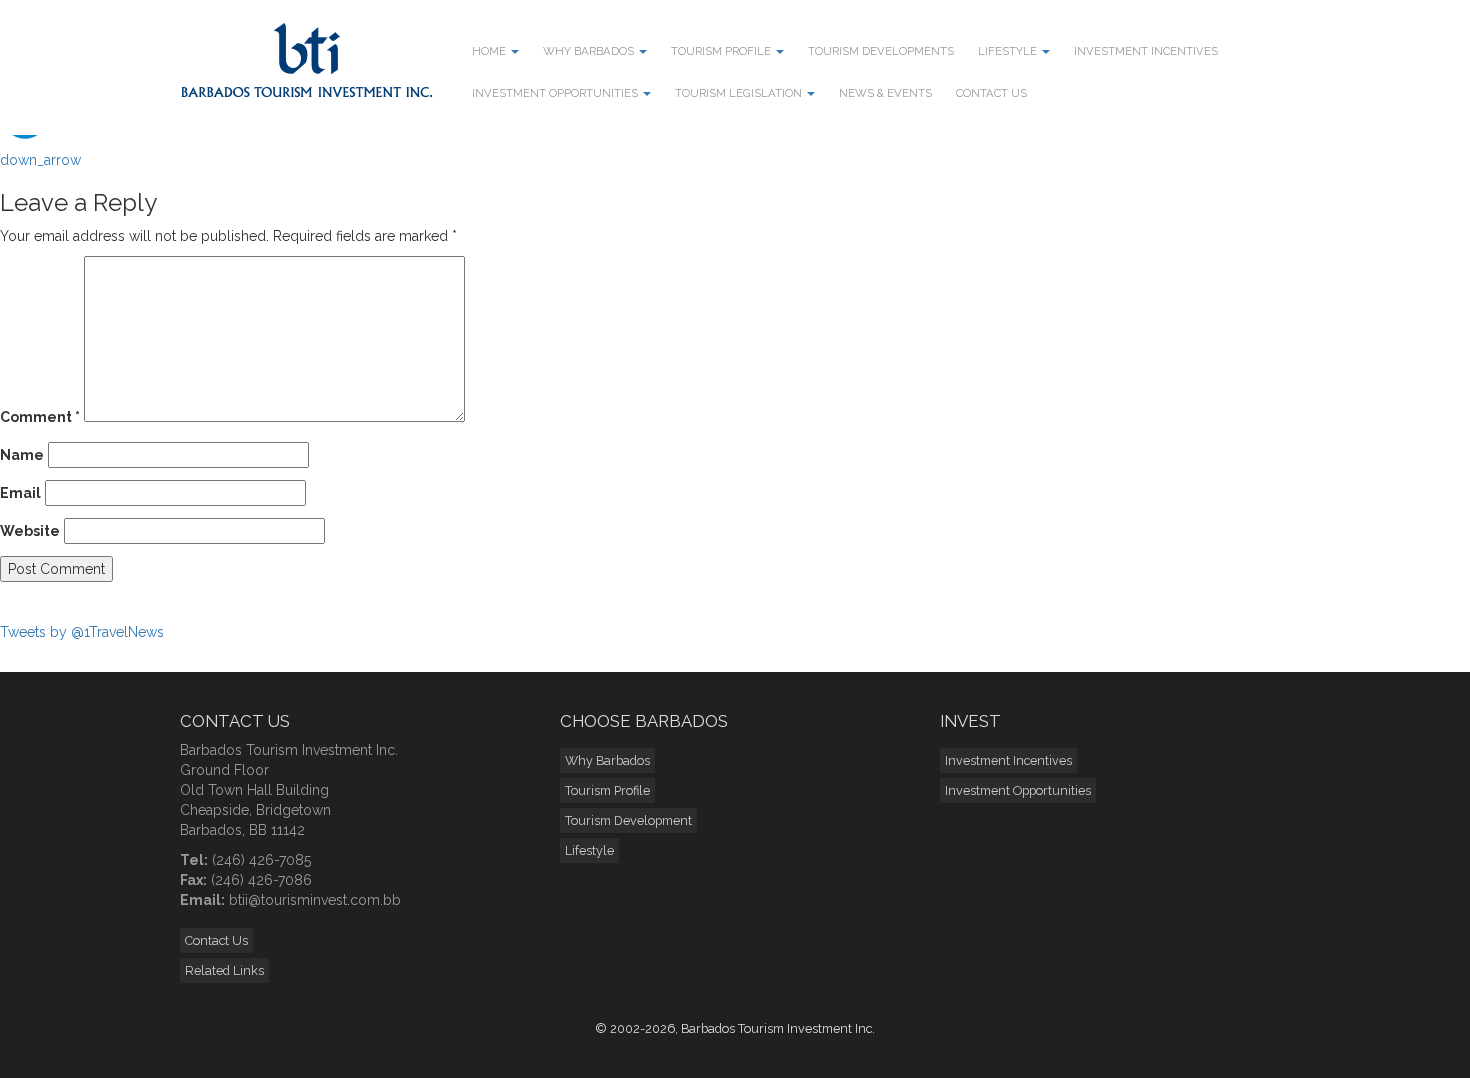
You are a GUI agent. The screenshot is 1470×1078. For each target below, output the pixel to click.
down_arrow (40, 160)
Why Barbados (590, 51)
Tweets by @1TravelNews (82, 632)
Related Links (224, 970)
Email (20, 493)
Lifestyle (1009, 51)
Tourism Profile (722, 51)
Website (30, 531)
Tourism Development (628, 820)
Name (22, 455)
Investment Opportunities (556, 93)
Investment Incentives (1146, 51)
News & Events (885, 93)
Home (490, 51)
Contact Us (991, 93)
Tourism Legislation (740, 93)
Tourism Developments (881, 51)
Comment (40, 417)
